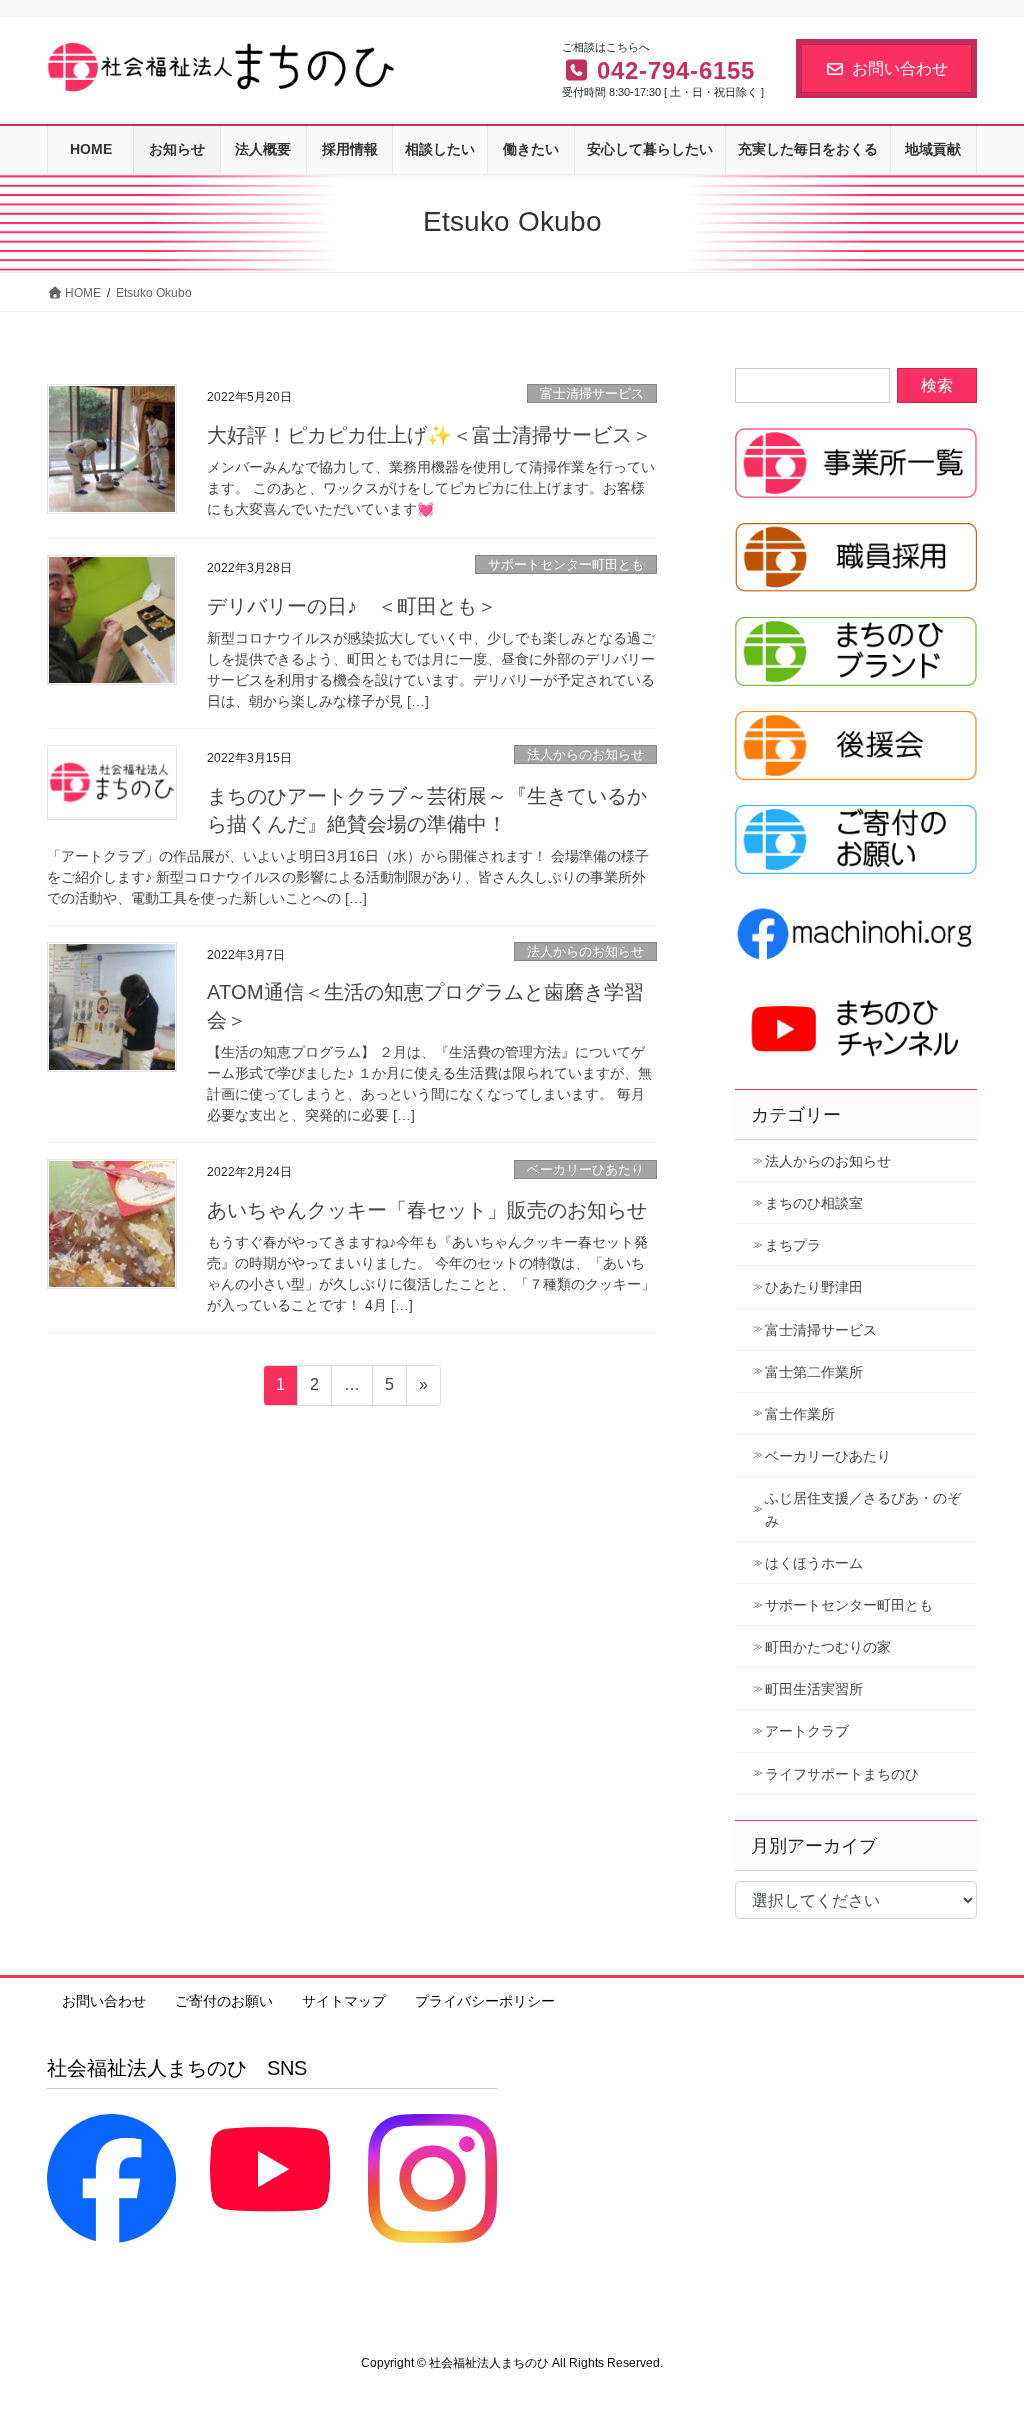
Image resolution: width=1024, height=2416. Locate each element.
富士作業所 (800, 1414)
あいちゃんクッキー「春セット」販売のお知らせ (427, 1210)
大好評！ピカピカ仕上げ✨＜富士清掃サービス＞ (429, 435)
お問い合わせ (900, 68)
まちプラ (793, 1245)
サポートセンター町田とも (566, 564)
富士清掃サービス (592, 393)
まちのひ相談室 (814, 1203)
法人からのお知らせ (585, 754)
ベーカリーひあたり (585, 1169)
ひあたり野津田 (814, 1287)
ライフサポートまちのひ (842, 1774)
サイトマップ (344, 2001)
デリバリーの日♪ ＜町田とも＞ (352, 606)
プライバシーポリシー (485, 2001)
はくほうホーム (814, 1563)
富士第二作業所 (814, 1372)
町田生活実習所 (814, 1689)
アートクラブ (807, 1731)
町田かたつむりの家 (828, 1647)
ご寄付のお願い (224, 2001)
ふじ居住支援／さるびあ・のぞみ (863, 1509)
